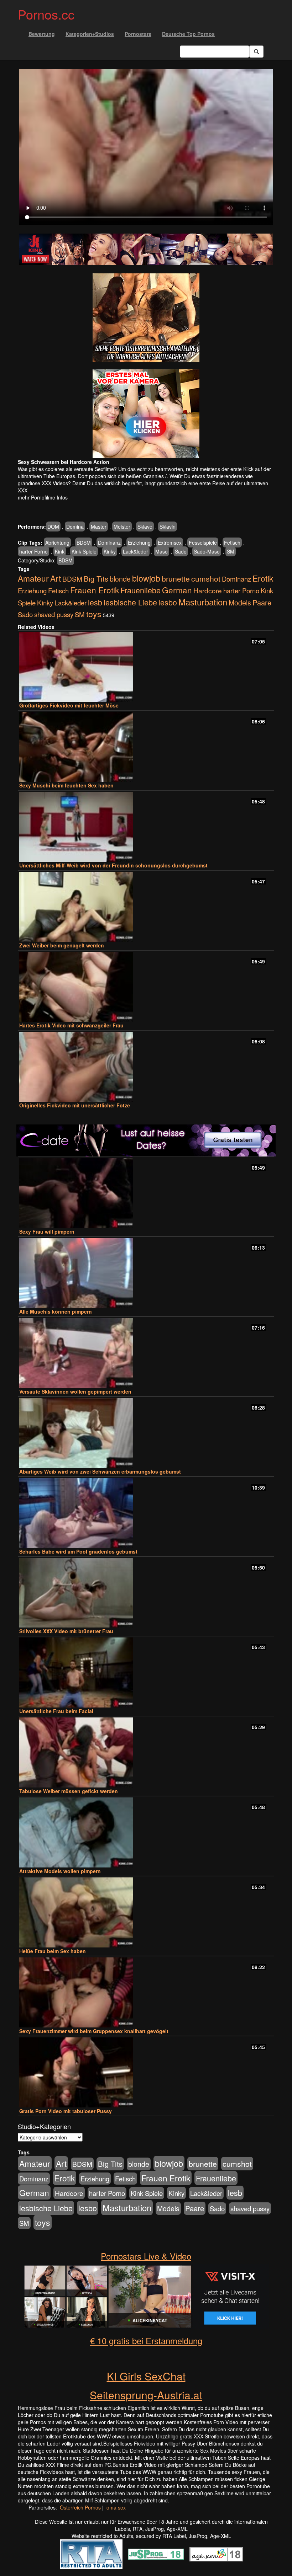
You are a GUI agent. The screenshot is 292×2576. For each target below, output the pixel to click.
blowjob (146, 578)
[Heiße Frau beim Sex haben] (146, 1912)
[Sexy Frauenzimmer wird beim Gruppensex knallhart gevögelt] (146, 1992)
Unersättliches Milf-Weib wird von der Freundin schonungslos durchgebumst (113, 865)
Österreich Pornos (80, 2507)
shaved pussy (54, 614)
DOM (53, 527)
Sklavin (168, 527)
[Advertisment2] (146, 414)
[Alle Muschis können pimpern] (146, 1273)
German (177, 590)
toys (94, 614)
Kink (60, 551)
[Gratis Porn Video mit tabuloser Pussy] (146, 2072)
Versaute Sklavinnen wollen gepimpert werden (75, 1391)
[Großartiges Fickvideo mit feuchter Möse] (146, 667)
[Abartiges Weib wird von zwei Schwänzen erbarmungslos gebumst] (146, 1433)
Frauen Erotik (95, 590)
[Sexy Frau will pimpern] (146, 1193)
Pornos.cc (46, 14)
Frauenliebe (140, 590)
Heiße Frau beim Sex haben (53, 1951)
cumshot (206, 578)
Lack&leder (135, 551)
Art (56, 578)
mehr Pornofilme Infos (43, 497)
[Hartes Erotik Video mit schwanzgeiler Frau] (146, 987)
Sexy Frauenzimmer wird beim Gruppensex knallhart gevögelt (94, 2031)
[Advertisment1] (146, 318)
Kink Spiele (84, 551)
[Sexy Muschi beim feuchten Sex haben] (146, 747)
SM (231, 551)
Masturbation (203, 602)
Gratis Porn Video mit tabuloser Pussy (66, 2111)
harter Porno (33, 551)
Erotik (263, 578)
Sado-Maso (207, 551)
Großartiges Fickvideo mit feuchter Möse (69, 705)
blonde (120, 579)
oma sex (116, 2507)
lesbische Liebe (130, 602)
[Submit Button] (256, 52)
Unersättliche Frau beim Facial (56, 1711)
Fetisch (232, 543)
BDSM (84, 543)
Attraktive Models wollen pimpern (60, 1871)
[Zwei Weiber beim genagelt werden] (146, 907)
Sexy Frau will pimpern (47, 1231)
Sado (181, 551)
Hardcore (208, 590)
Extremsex (170, 543)
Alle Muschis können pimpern (56, 1311)
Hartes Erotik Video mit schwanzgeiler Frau (71, 1025)
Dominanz (109, 543)
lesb (95, 602)
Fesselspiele (203, 543)
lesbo (168, 602)
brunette (176, 578)
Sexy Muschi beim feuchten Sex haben (66, 785)
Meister (122, 527)
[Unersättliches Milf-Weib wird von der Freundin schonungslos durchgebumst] (146, 827)
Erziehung (139, 543)
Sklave (145, 527)
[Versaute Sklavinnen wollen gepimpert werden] (146, 1353)
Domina (75, 527)
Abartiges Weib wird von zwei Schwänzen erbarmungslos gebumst (100, 1471)
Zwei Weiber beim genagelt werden (62, 945)
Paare (262, 602)
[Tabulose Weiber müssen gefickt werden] (146, 1752)
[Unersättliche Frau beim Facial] (146, 1672)
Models (240, 603)
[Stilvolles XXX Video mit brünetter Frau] (146, 1593)
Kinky (110, 551)
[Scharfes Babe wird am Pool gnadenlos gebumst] (146, 1513)
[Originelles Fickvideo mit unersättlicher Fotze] (146, 1067)
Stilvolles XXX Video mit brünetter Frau (66, 1631)
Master (99, 527)
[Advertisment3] (146, 1140)
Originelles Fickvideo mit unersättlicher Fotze (75, 1105)
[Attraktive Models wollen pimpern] (146, 1832)
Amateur (33, 578)
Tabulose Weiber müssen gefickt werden (69, 1791)
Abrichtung (57, 543)
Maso (161, 551)
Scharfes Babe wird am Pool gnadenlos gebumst (78, 1551)
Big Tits (96, 579)
